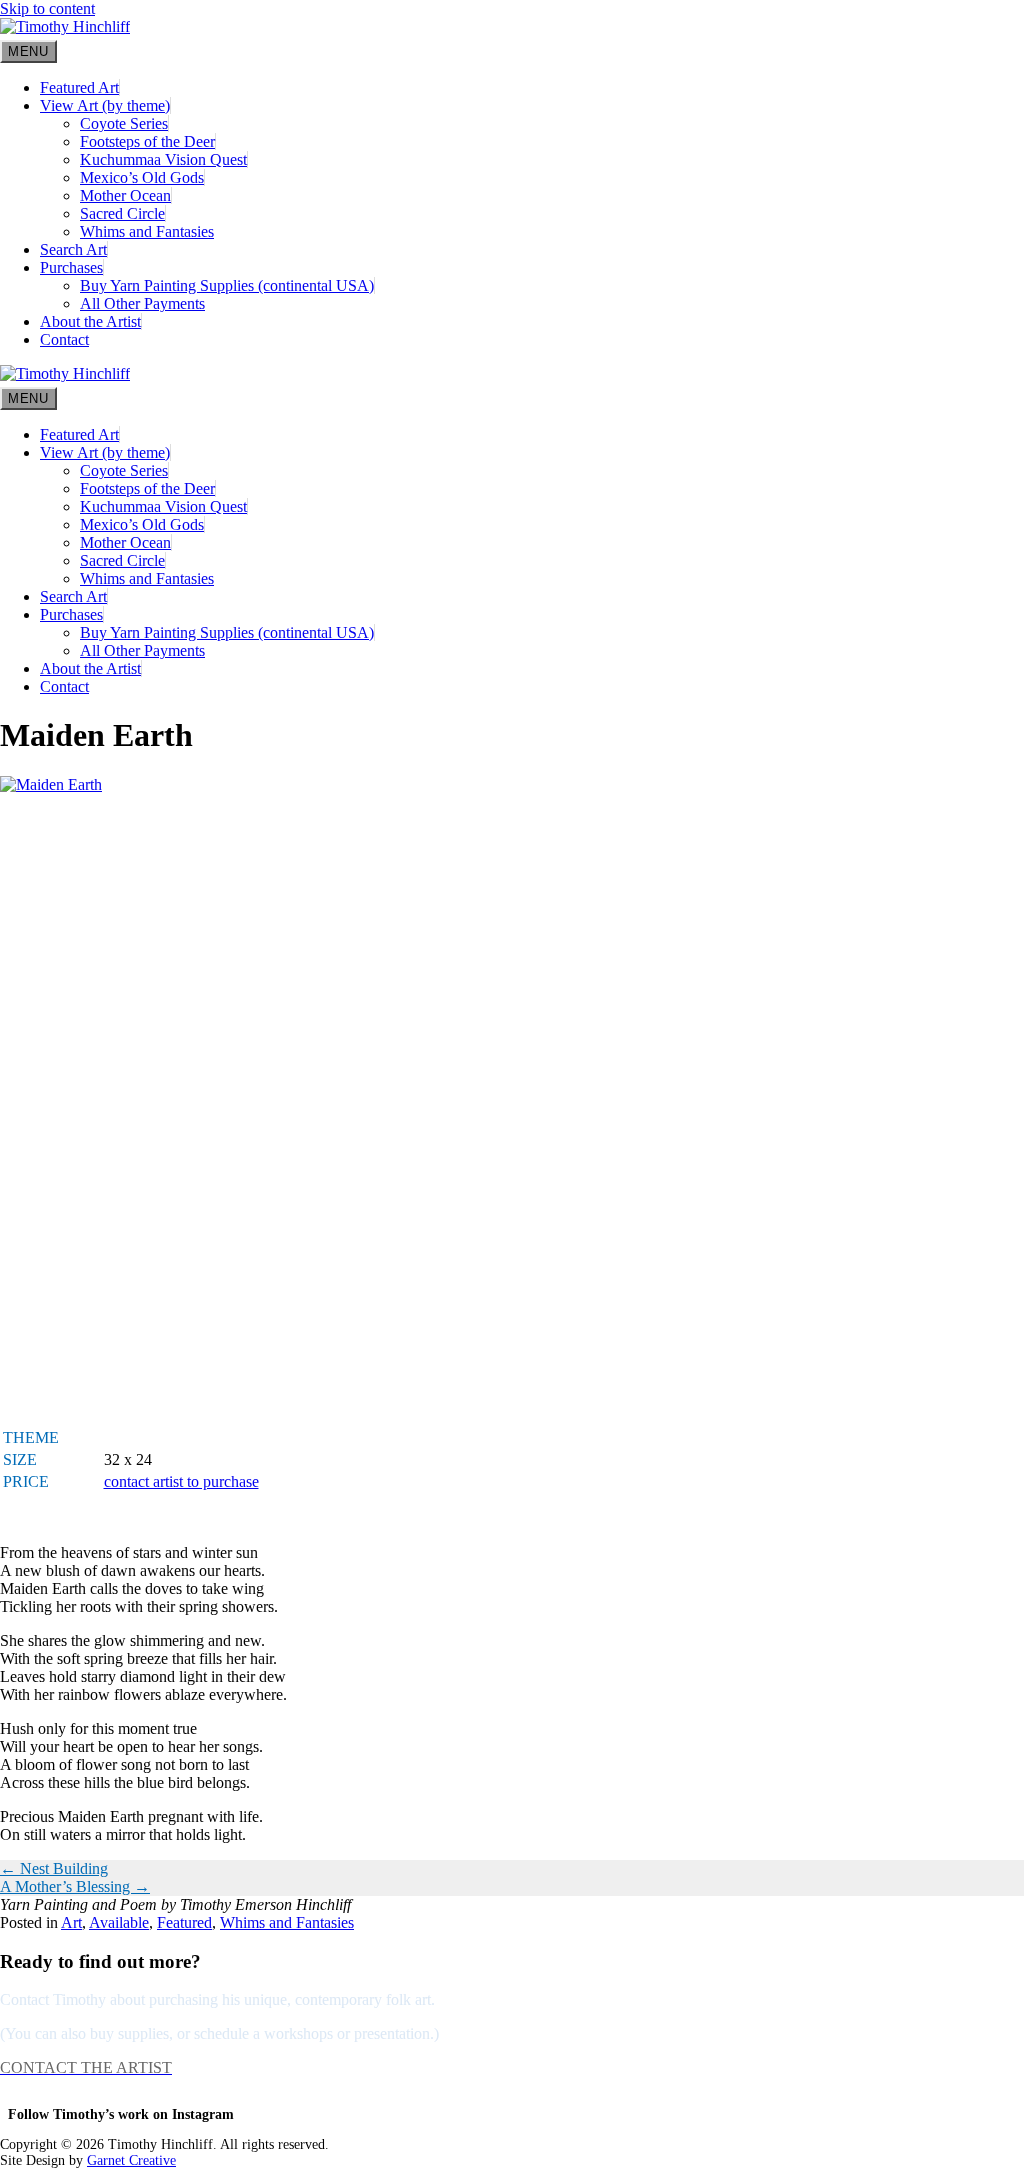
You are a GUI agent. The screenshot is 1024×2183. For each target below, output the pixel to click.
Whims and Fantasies (147, 231)
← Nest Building (54, 1868)
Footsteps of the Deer (147, 141)
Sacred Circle (122, 213)
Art (71, 1922)
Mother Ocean (125, 195)
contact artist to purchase (181, 1481)
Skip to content (47, 8)
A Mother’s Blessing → (75, 1886)
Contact (64, 339)
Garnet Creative (131, 2160)
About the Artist (90, 321)
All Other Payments (142, 303)
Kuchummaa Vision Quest (163, 159)
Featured (184, 1922)
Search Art (73, 249)
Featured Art (79, 87)
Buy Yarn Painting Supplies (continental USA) (227, 285)
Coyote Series (124, 123)
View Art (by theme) (105, 105)
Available (119, 1922)
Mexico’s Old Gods (142, 177)
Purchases (71, 267)
